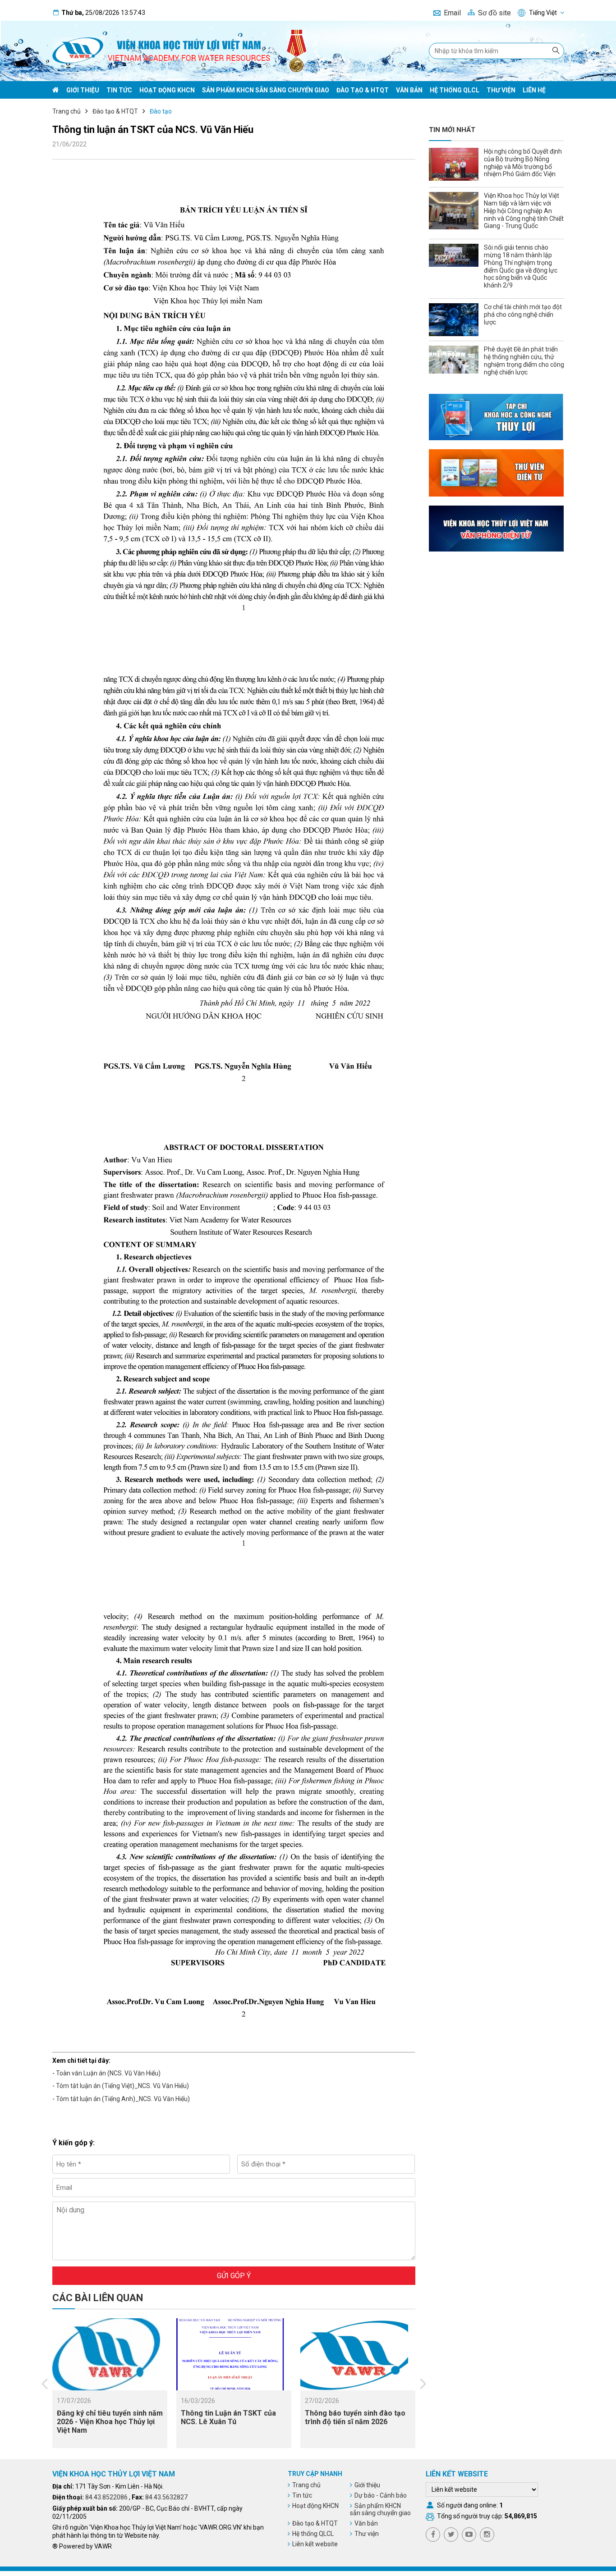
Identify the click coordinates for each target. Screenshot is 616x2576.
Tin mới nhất (452, 130)
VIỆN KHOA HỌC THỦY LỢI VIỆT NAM (114, 2474)
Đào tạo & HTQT (363, 90)
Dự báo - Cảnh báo (381, 2495)
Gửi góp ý (234, 2276)
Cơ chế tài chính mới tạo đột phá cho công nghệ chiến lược (523, 315)
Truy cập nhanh (315, 2474)
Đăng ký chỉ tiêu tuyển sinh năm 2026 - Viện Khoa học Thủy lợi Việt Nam (110, 2422)
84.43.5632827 (166, 2497)
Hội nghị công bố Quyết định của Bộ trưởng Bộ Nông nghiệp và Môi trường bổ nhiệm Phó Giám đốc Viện (523, 163)
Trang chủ (67, 111)
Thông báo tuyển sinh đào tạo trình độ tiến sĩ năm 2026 (355, 2417)
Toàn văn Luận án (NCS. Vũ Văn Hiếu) (108, 2073)
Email (452, 13)
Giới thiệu (83, 90)
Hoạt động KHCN (167, 90)
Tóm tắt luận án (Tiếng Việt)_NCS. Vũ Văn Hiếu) (122, 2086)
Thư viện (501, 90)
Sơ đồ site (494, 13)
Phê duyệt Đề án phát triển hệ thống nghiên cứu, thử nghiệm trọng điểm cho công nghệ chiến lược (524, 360)
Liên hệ (534, 90)
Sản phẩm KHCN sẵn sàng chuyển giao (266, 90)
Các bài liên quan (98, 2298)
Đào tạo (161, 111)
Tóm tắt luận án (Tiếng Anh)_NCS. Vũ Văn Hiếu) (123, 2099)
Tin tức (119, 90)
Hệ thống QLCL (455, 90)
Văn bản (409, 90)
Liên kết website (315, 2544)
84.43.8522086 (106, 2497)
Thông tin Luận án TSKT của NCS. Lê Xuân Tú (228, 2417)
